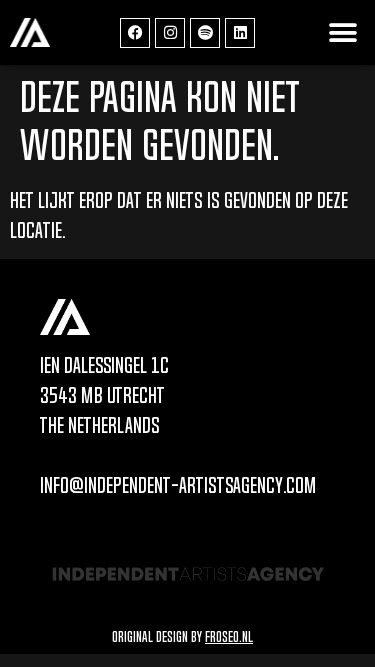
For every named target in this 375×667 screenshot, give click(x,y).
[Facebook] (135, 33)
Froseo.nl (229, 636)
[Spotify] (205, 33)
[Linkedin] (240, 33)
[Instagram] (170, 33)
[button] (342, 32)
